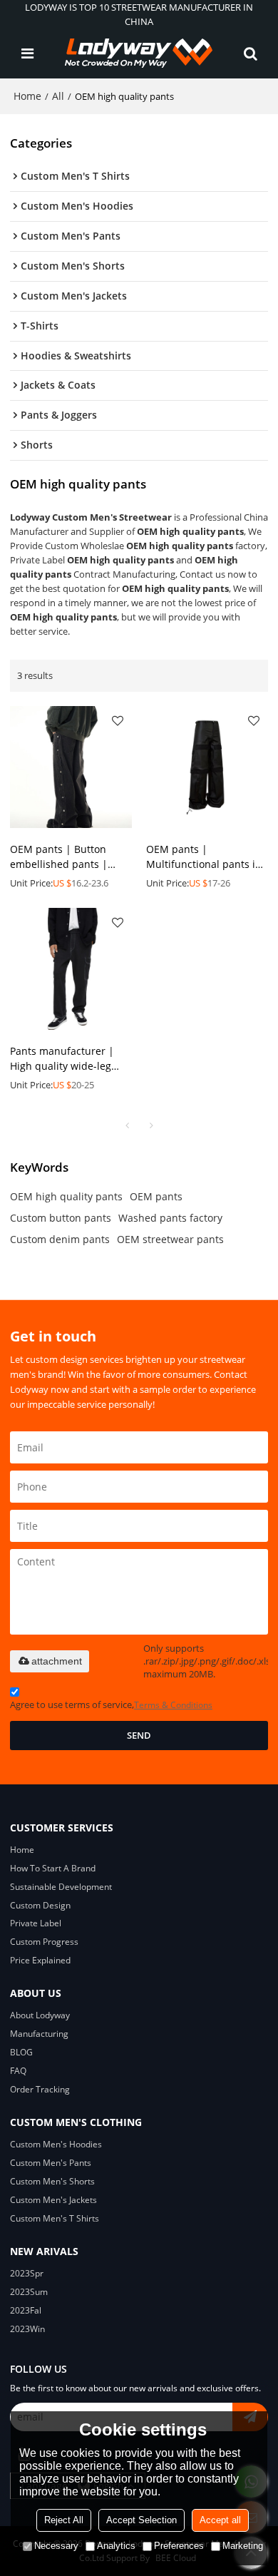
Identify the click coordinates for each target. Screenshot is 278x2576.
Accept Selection (141, 2520)
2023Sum (29, 2292)
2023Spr (27, 2273)
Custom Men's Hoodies (56, 2144)
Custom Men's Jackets (53, 2200)
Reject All (64, 2520)
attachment (57, 1661)
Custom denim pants (60, 1239)
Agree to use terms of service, (111, 1704)
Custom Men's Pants (51, 2163)
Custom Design (40, 1905)
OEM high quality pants (66, 1196)
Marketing (243, 2546)
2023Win (27, 2329)
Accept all (220, 2520)
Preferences (179, 2546)
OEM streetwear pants (170, 1239)
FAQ (18, 2071)
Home (27, 96)
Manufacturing (39, 2034)
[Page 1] (127, 1125)
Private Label (36, 1923)
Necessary (56, 2546)
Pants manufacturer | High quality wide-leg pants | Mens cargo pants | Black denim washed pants (62, 1059)
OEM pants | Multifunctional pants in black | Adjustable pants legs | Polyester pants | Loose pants (205, 857)
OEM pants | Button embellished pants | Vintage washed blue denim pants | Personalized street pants (71, 857)
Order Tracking (40, 2089)
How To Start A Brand (53, 1868)
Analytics (116, 2546)
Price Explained (40, 1960)
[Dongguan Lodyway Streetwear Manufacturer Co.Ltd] (139, 53)
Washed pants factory (170, 1218)
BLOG (21, 2052)
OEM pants (156, 1196)
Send (139, 1735)
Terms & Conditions (173, 1705)
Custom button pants (61, 1218)
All (58, 96)
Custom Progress (44, 1942)
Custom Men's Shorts (52, 2181)
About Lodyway (40, 2015)
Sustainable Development (61, 1887)
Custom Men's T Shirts (55, 2218)
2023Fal (26, 2310)
